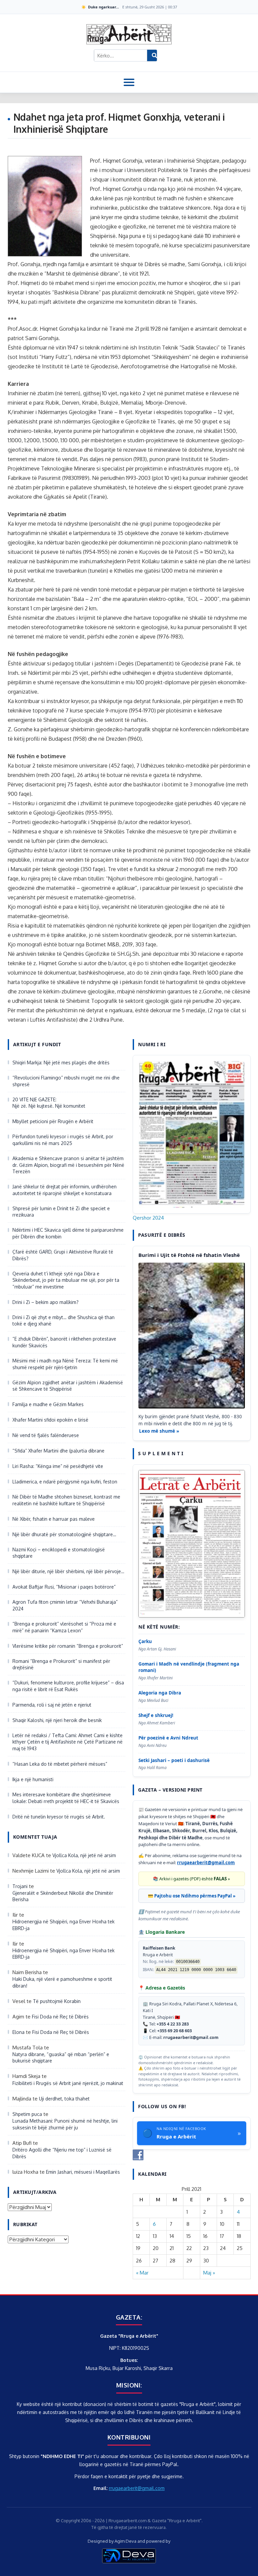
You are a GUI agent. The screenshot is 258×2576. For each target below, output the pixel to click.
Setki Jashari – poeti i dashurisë (174, 1760)
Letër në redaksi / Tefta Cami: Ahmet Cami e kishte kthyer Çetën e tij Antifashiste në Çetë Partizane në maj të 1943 (68, 1742)
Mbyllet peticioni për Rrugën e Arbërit (53, 1121)
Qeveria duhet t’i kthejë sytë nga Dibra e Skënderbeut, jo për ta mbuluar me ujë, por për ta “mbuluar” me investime (66, 1280)
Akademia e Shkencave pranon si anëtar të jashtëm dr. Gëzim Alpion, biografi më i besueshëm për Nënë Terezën (68, 1165)
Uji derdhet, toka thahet (64, 2099)
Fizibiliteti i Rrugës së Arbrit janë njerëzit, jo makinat (68, 2083)
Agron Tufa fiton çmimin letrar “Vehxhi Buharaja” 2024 (65, 1605)
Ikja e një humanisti (33, 1779)
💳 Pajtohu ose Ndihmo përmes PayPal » (192, 1896)
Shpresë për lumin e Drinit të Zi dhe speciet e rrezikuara (61, 1212)
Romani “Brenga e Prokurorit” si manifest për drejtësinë (61, 1664)
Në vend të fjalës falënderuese (46, 1435)
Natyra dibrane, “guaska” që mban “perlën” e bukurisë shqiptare (61, 2058)
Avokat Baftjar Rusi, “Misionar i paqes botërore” (64, 1587)
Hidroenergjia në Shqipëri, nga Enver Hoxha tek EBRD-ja (63, 1925)
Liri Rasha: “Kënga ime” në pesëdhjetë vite (58, 1466)
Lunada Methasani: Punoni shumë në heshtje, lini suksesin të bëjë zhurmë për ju (65, 2124)
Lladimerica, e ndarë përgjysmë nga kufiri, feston (65, 1482)
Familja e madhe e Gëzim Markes (48, 1404)
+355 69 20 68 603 (175, 2031)
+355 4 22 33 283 (173, 2024)
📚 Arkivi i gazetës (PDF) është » (191, 1879)
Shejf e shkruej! (156, 1715)
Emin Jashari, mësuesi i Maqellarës (83, 2172)
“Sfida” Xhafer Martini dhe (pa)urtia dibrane (58, 1451)
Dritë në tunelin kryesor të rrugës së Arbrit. (59, 1817)
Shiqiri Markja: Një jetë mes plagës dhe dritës (61, 1062)
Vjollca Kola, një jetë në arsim (84, 1855)
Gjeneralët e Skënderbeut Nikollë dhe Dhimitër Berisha (63, 1896)
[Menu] (129, 82)
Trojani (20, 1886)
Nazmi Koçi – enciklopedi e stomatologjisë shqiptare (59, 1553)
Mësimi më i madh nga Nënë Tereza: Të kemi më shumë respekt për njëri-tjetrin (65, 1364)
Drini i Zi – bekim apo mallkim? (46, 1302)
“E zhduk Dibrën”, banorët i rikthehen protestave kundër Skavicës (64, 1342)
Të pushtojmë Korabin (57, 2001)
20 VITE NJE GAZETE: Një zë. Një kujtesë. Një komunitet (49, 1103)
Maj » (209, 2273)
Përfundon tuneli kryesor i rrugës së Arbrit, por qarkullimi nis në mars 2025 (63, 1140)
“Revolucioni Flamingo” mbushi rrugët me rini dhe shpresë (66, 1081)
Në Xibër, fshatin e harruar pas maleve (54, 1519)
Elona (18, 2032)
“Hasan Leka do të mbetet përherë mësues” (60, 1764)
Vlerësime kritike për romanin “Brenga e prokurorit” (68, 1646)
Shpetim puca (27, 2114)
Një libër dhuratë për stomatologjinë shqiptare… (64, 1534)
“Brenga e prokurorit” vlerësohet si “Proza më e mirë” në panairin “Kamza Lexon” (64, 1627)
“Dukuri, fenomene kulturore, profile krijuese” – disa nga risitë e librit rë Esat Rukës (68, 1686)
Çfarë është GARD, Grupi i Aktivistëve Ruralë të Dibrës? (63, 1255)
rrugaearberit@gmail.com (206, 1863)
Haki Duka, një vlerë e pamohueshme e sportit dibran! (62, 1982)
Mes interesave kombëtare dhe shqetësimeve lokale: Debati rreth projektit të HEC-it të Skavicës (67, 1798)
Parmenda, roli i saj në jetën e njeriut (52, 1705)
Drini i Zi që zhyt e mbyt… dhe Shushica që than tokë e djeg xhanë (63, 1321)
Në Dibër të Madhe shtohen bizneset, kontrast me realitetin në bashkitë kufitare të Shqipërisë (66, 1500)
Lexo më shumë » (159, 1431)
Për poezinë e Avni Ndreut (168, 1738)
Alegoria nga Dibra (160, 1693)
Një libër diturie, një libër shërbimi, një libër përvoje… (68, 1571)
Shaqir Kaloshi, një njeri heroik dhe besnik (57, 1720)
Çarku (145, 1641)
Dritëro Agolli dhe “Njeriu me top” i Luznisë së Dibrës (62, 2153)
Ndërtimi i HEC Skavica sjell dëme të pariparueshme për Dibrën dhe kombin (68, 1233)
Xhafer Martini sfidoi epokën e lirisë (50, 1420)
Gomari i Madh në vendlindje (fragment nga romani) (189, 1667)
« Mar (142, 2273)
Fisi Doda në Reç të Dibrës (60, 2017)
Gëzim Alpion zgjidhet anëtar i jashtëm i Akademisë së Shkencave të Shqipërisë (68, 1386)
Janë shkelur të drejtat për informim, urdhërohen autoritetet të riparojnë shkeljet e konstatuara (64, 1190)
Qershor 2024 (148, 1218)
